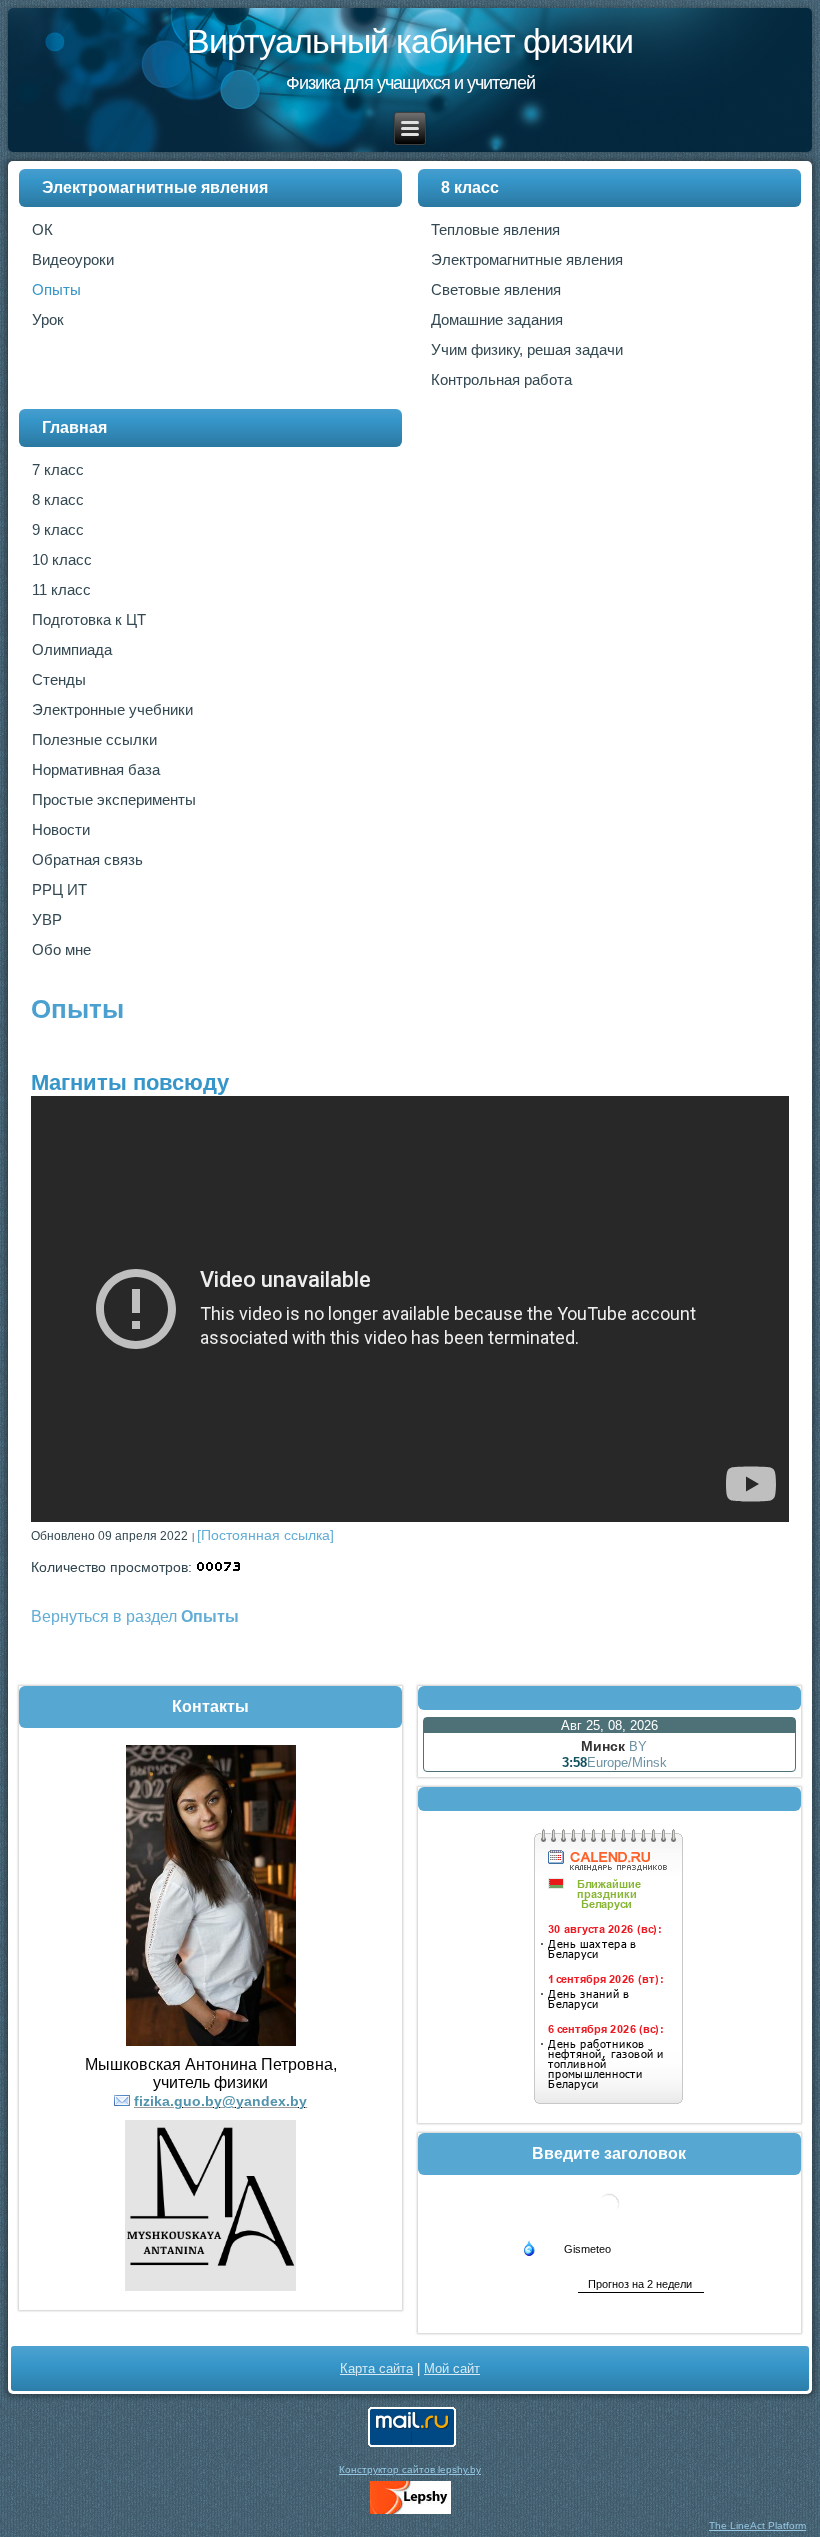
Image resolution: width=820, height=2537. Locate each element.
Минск (603, 1746)
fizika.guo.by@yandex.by (220, 2101)
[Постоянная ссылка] (265, 1535)
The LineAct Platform (757, 2525)
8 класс (470, 187)
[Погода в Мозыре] (609, 2221)
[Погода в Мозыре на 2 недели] (641, 2284)
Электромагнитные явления (155, 187)
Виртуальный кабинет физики (410, 41)
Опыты (77, 1009)
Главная (74, 427)
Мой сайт (452, 2368)
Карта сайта (376, 2368)
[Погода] (566, 2248)
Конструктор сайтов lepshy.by (410, 2469)
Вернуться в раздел (135, 1616)
